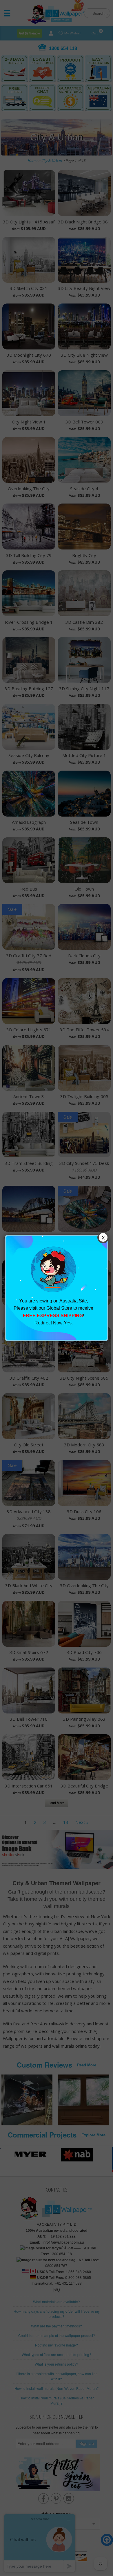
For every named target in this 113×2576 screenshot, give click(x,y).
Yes (68, 1323)
